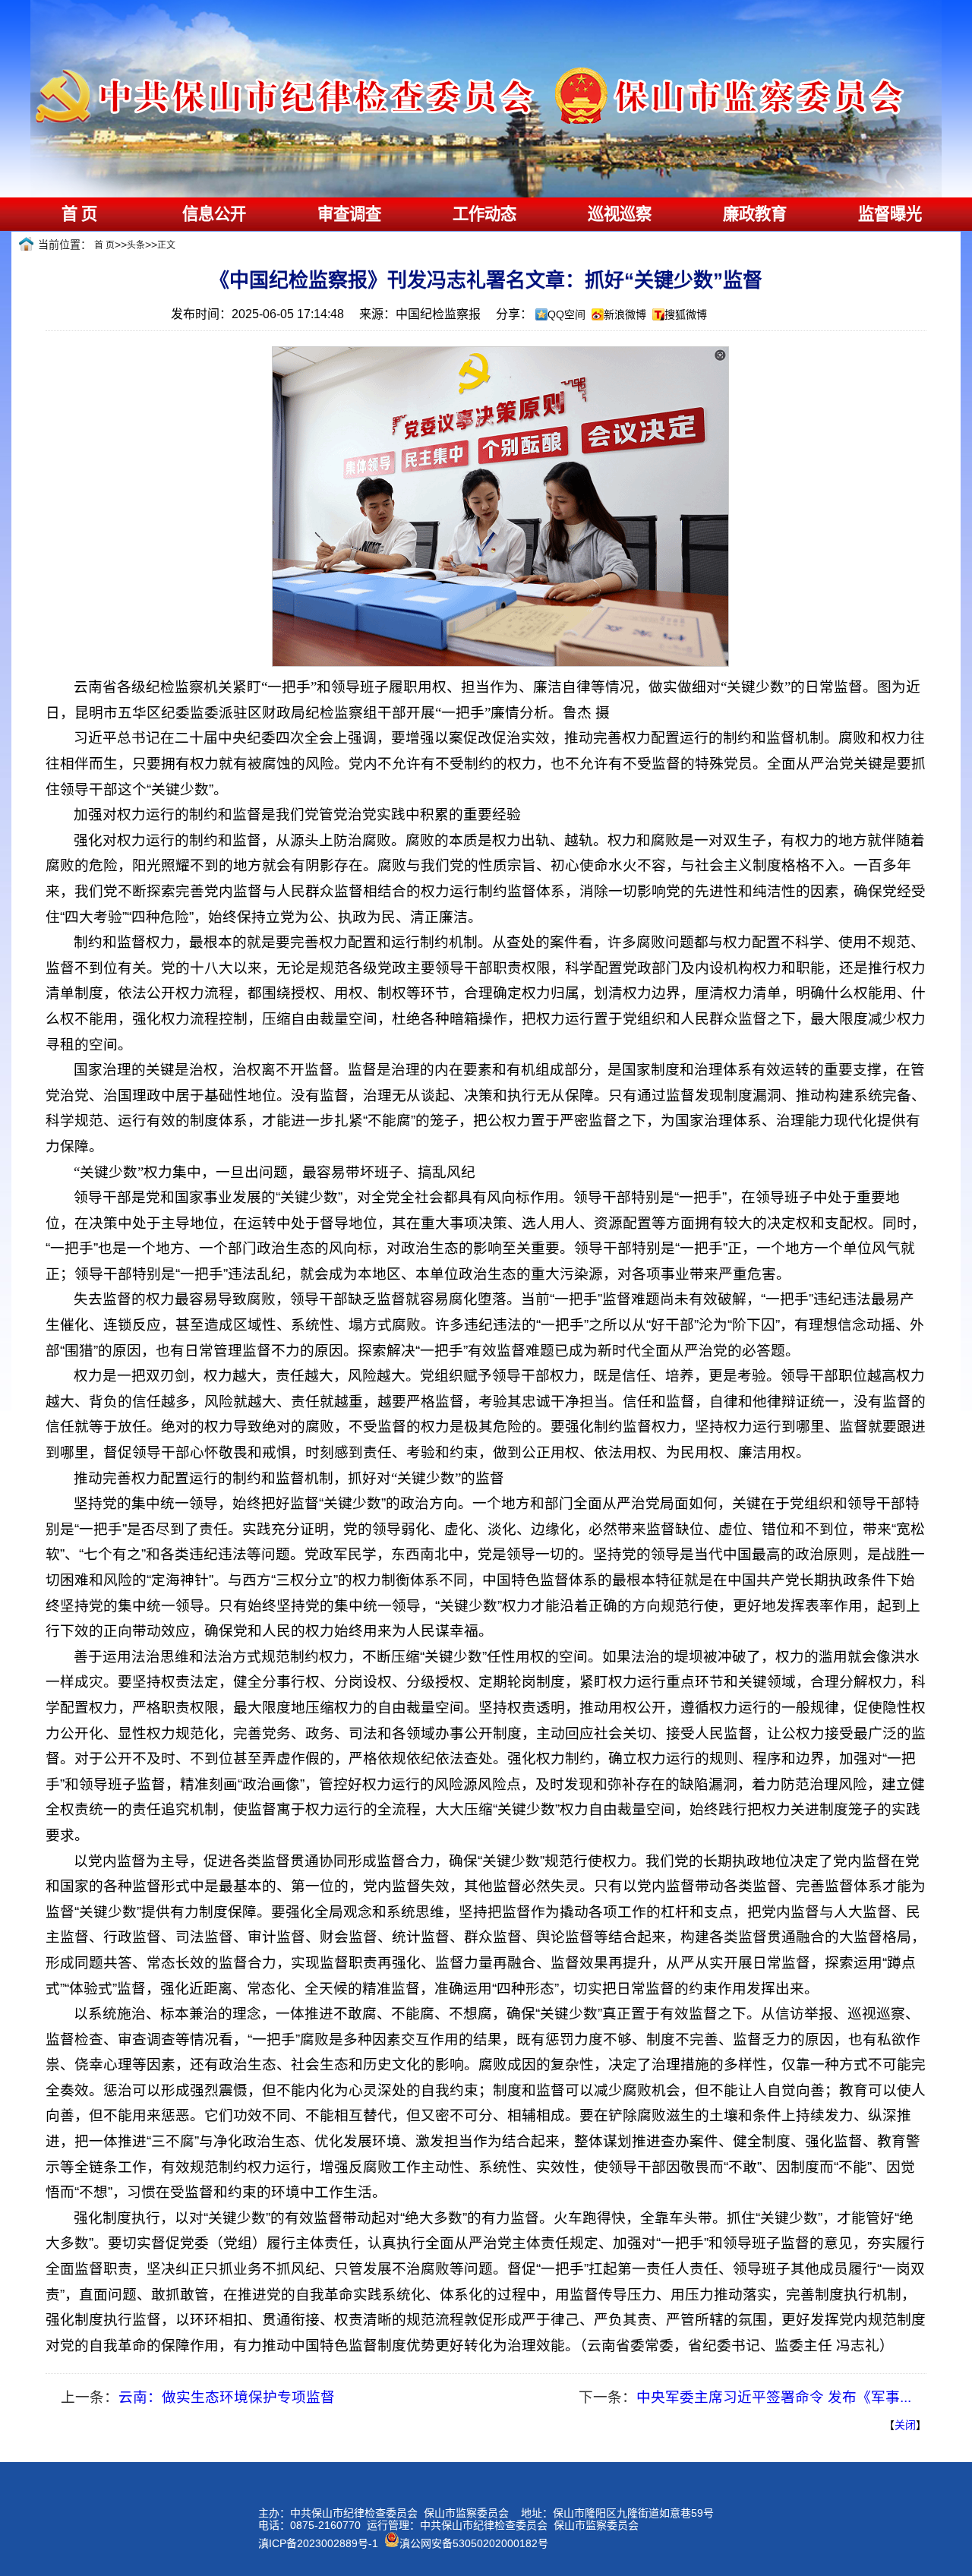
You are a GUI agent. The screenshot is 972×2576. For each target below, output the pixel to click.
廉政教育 (755, 214)
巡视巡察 (620, 214)
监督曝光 (890, 214)
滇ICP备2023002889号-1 (318, 2543)
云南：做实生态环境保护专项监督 (227, 2397)
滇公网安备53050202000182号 (474, 2543)
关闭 (905, 2425)
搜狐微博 (686, 314)
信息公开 (214, 214)
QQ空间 (566, 314)
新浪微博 (625, 314)
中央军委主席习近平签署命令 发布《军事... (774, 2397)
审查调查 (349, 214)
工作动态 (484, 214)
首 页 (79, 214)
